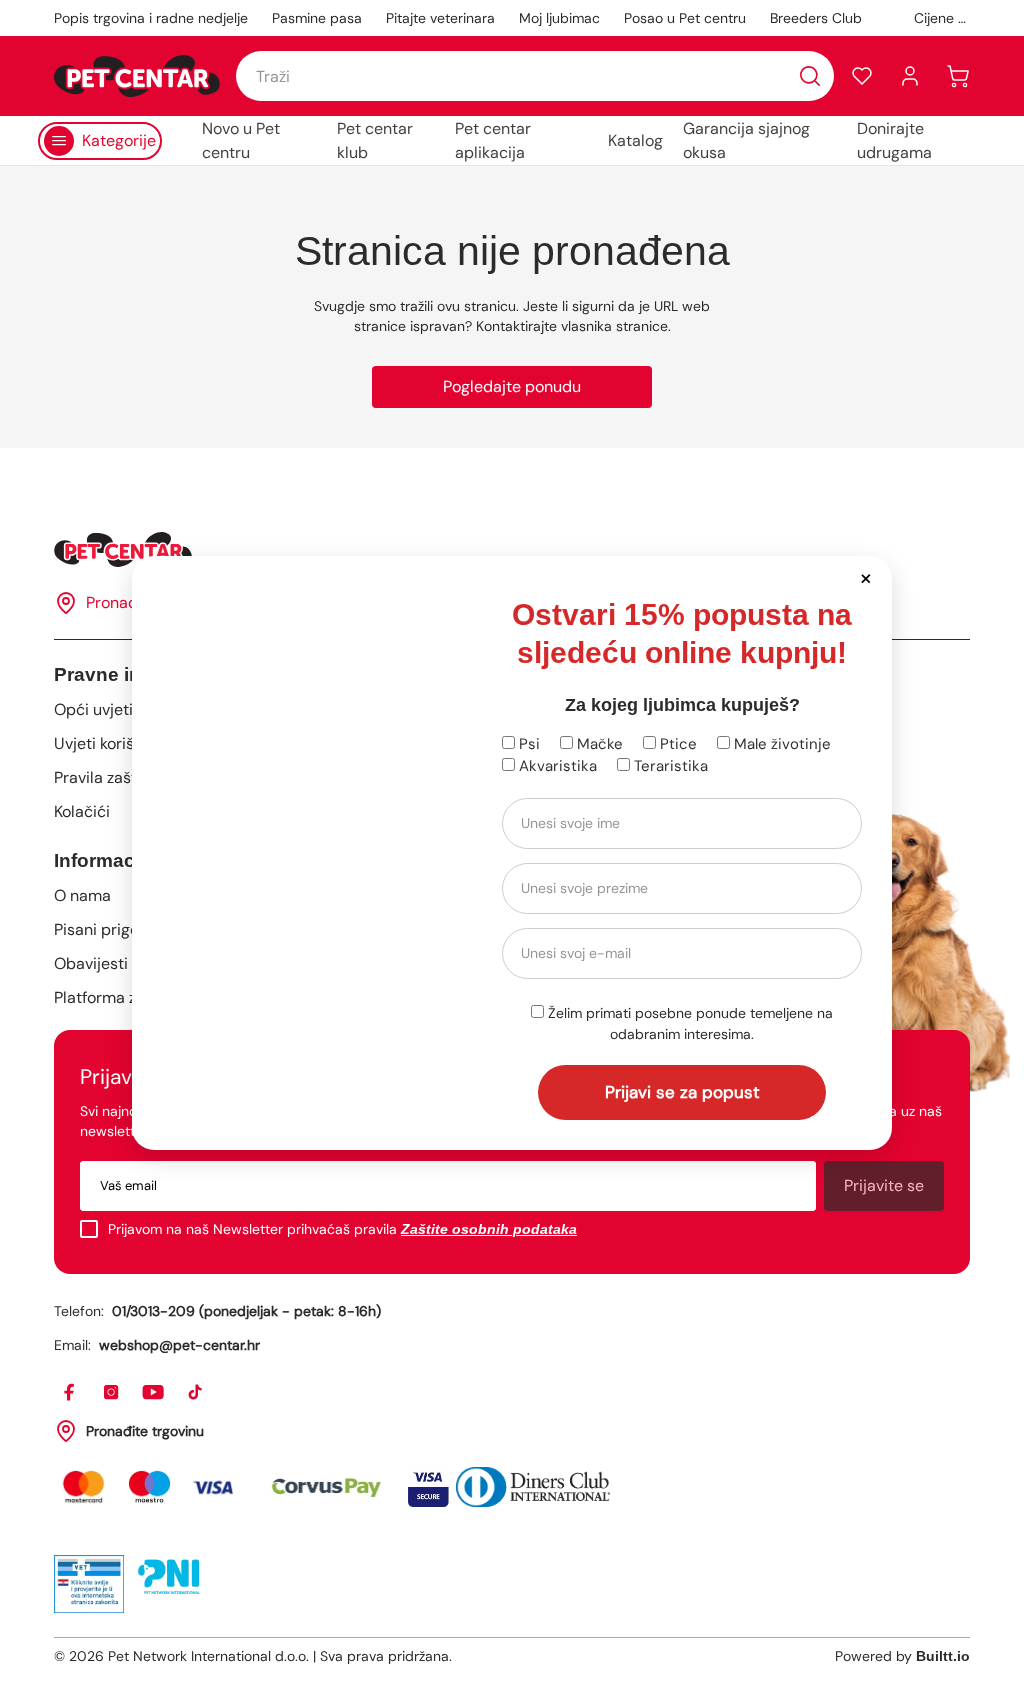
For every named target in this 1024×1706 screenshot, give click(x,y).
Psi (527, 744)
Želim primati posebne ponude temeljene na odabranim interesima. (688, 1023)
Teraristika (669, 766)
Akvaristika (556, 766)
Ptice (676, 744)
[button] (865, 577)
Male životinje (780, 744)
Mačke (598, 744)
